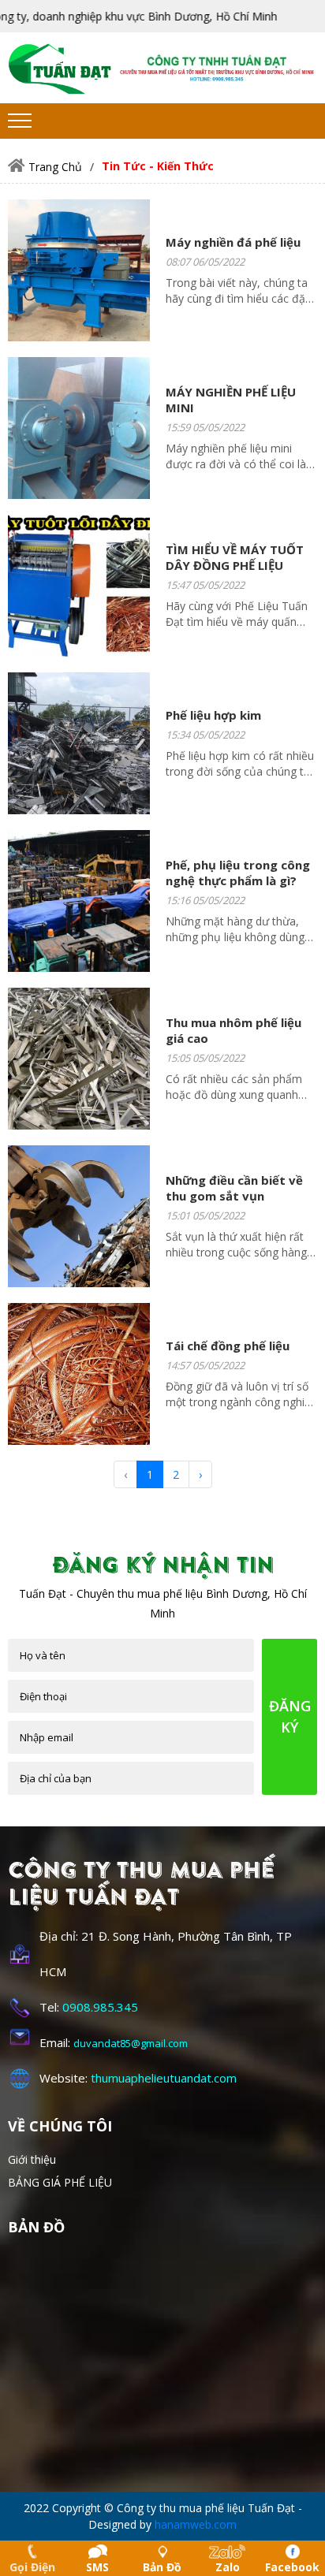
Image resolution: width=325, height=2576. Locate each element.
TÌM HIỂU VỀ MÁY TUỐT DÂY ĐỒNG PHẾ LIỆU (235, 557)
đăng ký (290, 1716)
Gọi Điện (32, 2567)
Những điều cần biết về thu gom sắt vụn (234, 1188)
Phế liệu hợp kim (213, 715)
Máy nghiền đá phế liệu (233, 242)
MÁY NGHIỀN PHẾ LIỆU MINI (231, 400)
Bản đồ (162, 2567)
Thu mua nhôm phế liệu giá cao (233, 1030)
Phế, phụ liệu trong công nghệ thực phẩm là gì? (238, 873)
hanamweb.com (196, 2524)
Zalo (228, 2567)
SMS (97, 2567)
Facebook (292, 2567)
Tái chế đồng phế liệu (228, 1346)
